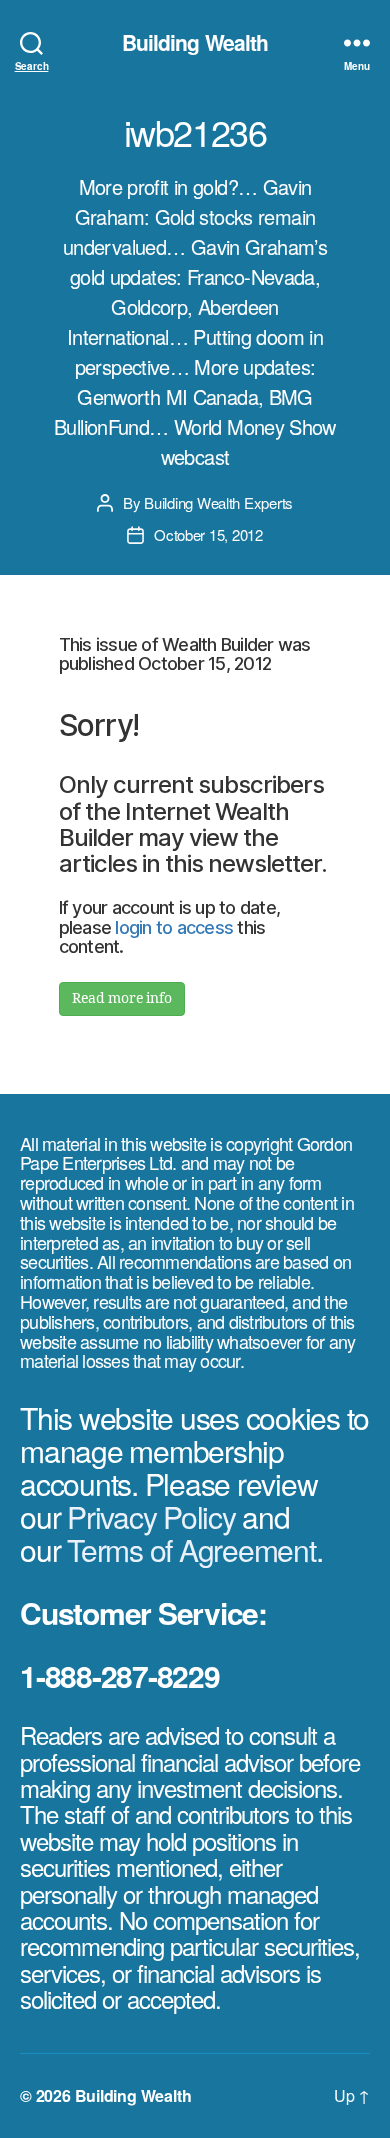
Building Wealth (195, 42)
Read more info (122, 998)
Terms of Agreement (191, 1549)
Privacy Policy (151, 1516)
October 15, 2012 (208, 534)
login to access (174, 927)
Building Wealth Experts (218, 502)
